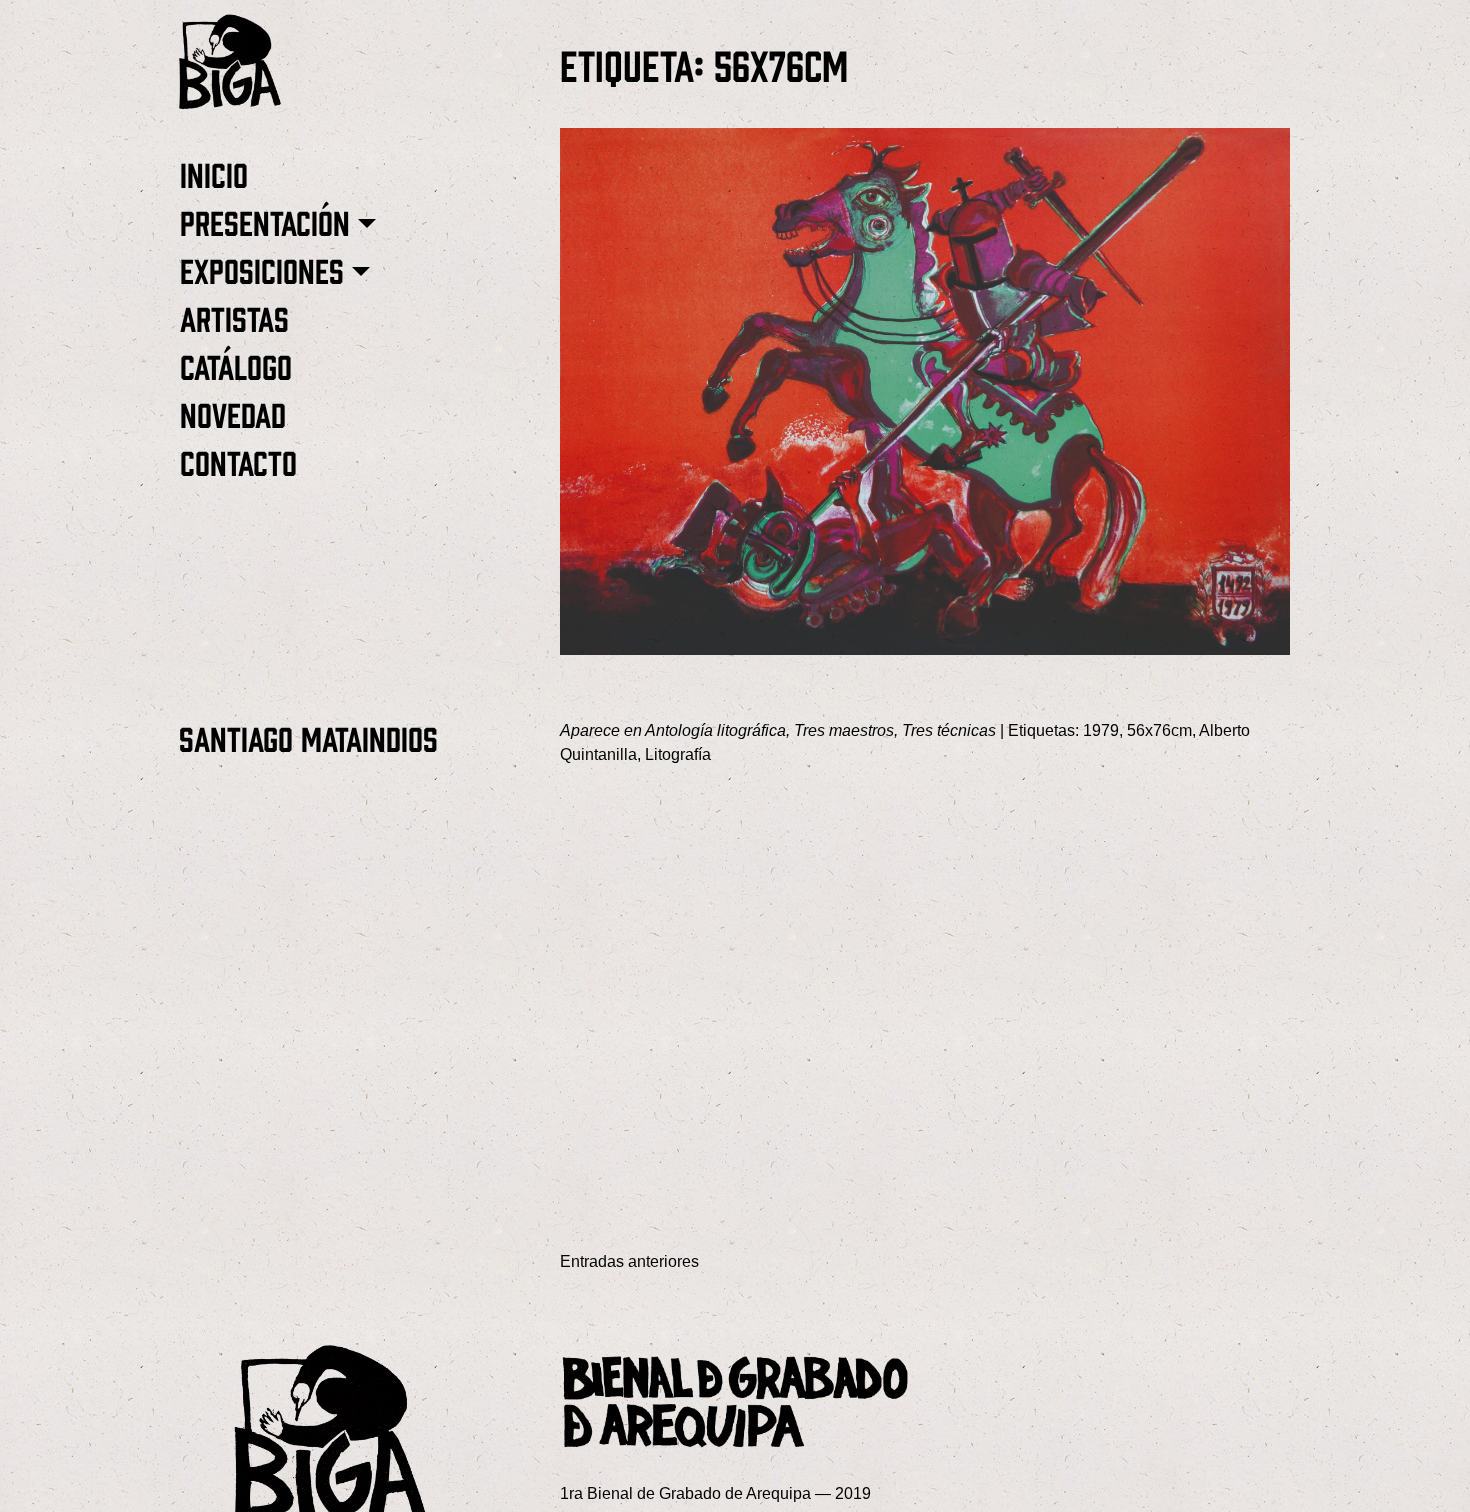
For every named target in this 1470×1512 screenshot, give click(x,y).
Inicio (214, 173)
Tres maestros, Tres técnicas (895, 730)
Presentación (265, 221)
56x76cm (1159, 730)
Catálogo (236, 365)
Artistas (234, 317)
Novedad (233, 413)
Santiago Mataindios (308, 737)
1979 (1101, 730)
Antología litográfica (715, 730)
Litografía (678, 754)
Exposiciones (262, 269)
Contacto (238, 461)
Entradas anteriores (629, 1261)
